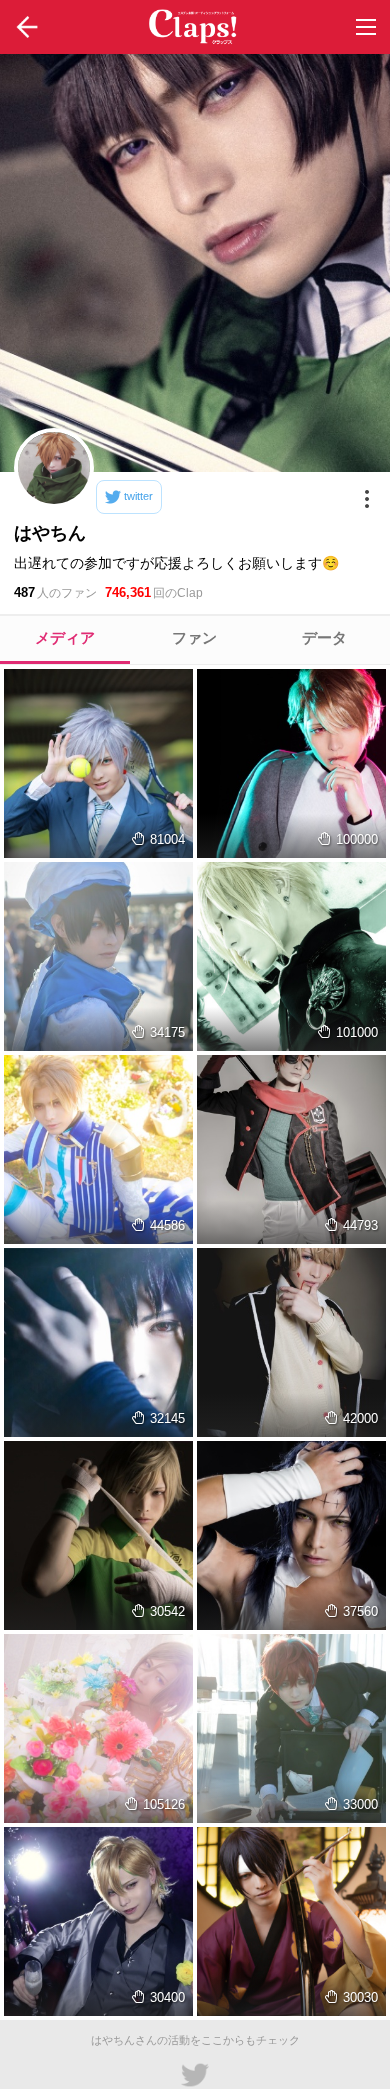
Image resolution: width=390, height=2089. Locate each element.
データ (324, 637)
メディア (65, 637)
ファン (194, 637)
